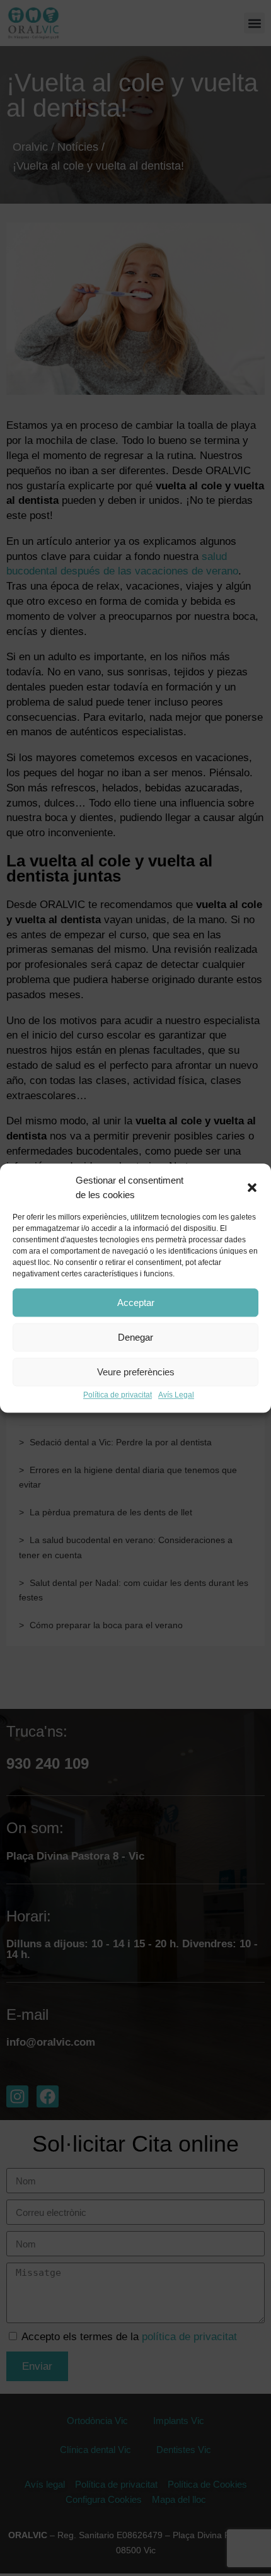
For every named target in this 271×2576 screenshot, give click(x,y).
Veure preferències (136, 1372)
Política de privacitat (118, 1395)
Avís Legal (176, 1395)
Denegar (135, 1337)
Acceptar (136, 1303)
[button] (252, 1188)
